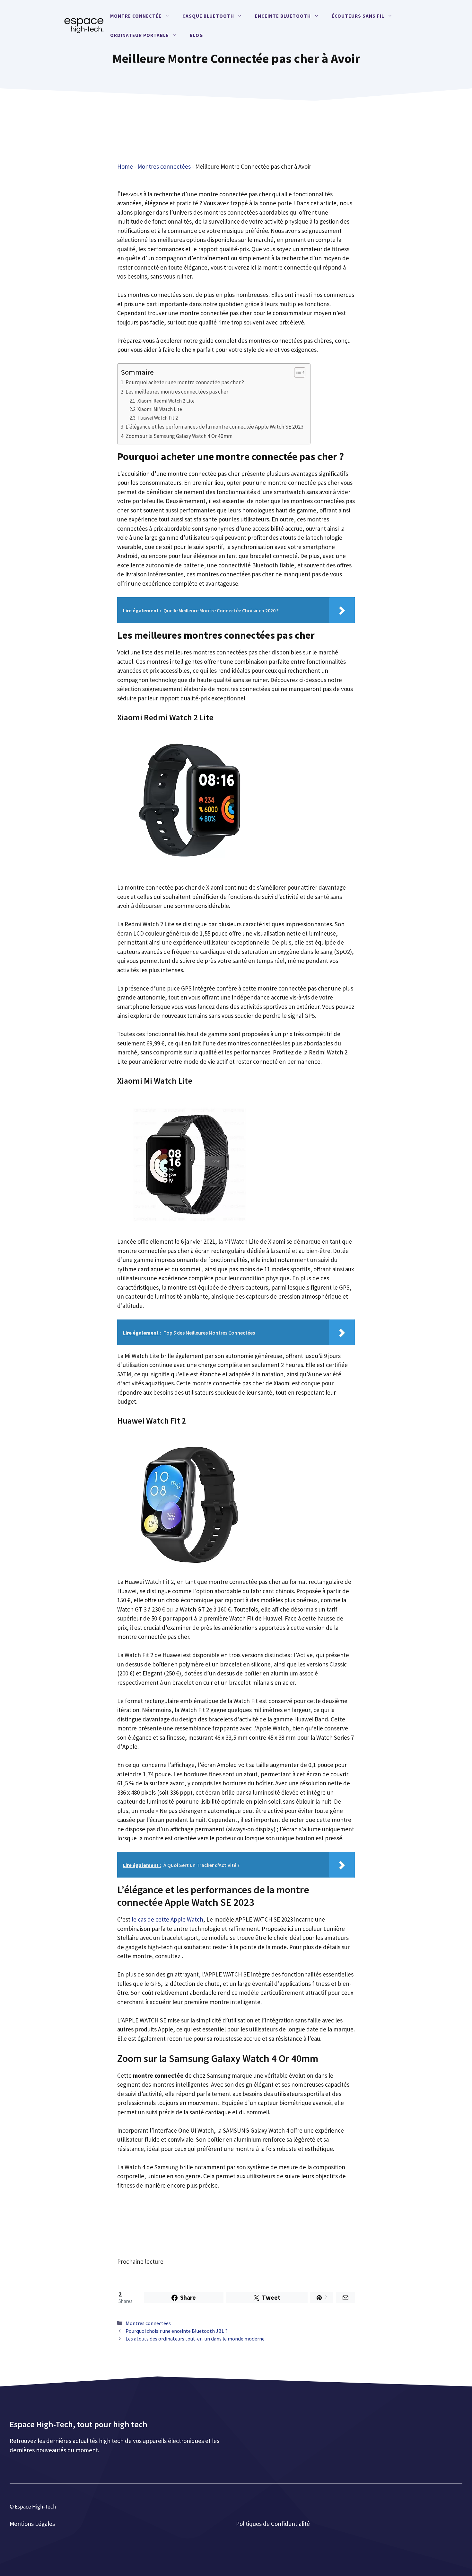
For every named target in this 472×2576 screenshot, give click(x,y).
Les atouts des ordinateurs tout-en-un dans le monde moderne (195, 2339)
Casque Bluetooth (208, 16)
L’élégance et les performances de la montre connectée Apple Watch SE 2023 (215, 427)
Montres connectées (164, 166)
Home (125, 166)
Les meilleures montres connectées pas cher (177, 392)
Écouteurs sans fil (358, 16)
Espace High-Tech (35, 2507)
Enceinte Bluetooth (283, 16)
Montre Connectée (136, 16)
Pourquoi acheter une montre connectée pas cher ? (185, 382)
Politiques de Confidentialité (273, 2524)
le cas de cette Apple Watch (167, 1919)
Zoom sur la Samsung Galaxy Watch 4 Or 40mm (179, 436)
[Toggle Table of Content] (297, 372)
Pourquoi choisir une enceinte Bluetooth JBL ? (177, 2331)
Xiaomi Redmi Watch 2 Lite (166, 401)
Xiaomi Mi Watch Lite (160, 409)
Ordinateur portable (140, 35)
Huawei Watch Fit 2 (158, 418)
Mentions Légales (32, 2524)
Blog (196, 35)
